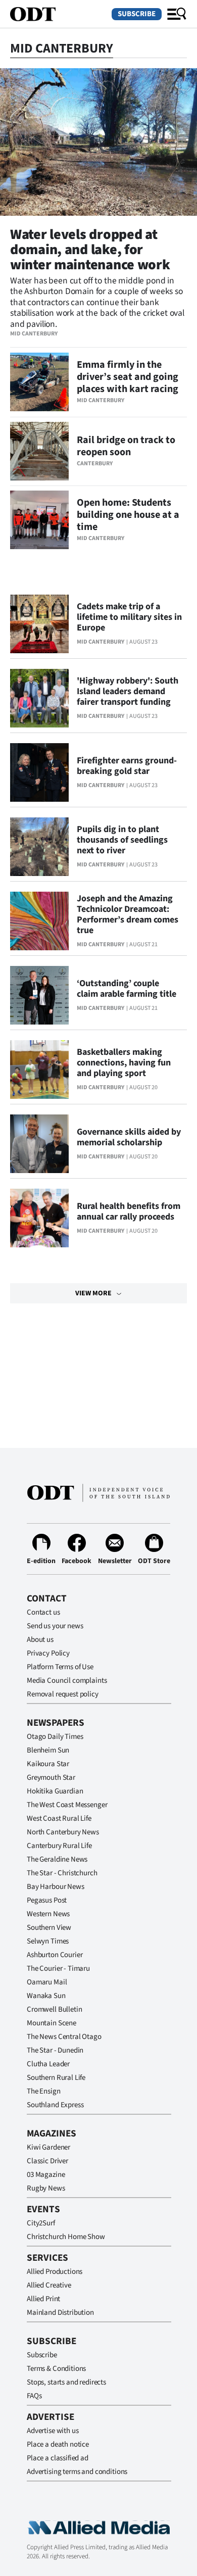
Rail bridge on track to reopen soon (126, 446)
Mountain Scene (52, 2023)
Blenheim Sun (48, 1750)
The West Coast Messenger (67, 1805)
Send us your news (55, 1626)
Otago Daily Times (55, 1737)
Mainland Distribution (60, 2313)
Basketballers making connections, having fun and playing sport (124, 1063)
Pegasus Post (47, 1900)
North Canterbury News (63, 1832)
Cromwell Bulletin (54, 2009)
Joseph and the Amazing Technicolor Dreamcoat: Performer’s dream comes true (128, 914)
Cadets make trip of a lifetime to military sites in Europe (129, 617)
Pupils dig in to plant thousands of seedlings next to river (122, 840)
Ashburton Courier (55, 1955)
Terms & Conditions (56, 2369)
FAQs (34, 2396)
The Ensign (44, 2091)
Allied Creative (49, 2285)
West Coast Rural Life (59, 1818)
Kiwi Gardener (48, 2147)
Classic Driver (47, 2161)
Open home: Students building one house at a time (128, 515)
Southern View (49, 1928)
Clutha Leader (48, 2064)
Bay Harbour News (56, 1887)
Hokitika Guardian (55, 1791)
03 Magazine (46, 2175)
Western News (48, 1914)
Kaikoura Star (48, 1764)
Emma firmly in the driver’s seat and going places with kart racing (128, 377)
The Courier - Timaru (58, 1969)
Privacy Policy (48, 1653)
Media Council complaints (67, 1681)
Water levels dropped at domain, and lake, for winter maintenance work (90, 250)
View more (93, 1293)
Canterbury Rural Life (59, 1846)
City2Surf (41, 2223)
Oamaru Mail (47, 1982)
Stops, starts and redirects (66, 2382)
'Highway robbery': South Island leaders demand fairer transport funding (128, 691)
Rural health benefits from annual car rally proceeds (129, 1211)
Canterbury (95, 464)
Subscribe (137, 14)
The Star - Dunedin (55, 2050)
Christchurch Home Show (66, 2237)
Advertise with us (53, 2431)
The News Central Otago (64, 2037)
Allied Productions (55, 2272)
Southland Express (55, 2105)
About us (40, 1640)
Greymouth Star (51, 1778)
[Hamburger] (177, 14)
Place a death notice (58, 2444)
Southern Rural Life (56, 2078)
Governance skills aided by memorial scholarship (129, 1137)
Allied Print (43, 2299)
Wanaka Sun (46, 1996)
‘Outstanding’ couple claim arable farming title (127, 989)
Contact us (43, 1612)
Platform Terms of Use (60, 1667)
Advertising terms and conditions (77, 2472)
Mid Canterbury (34, 334)
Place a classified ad (58, 2458)
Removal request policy (63, 1694)
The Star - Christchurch (62, 1873)
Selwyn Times (48, 1941)
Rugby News (46, 2188)
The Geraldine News (57, 1859)
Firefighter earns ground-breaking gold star (127, 766)
